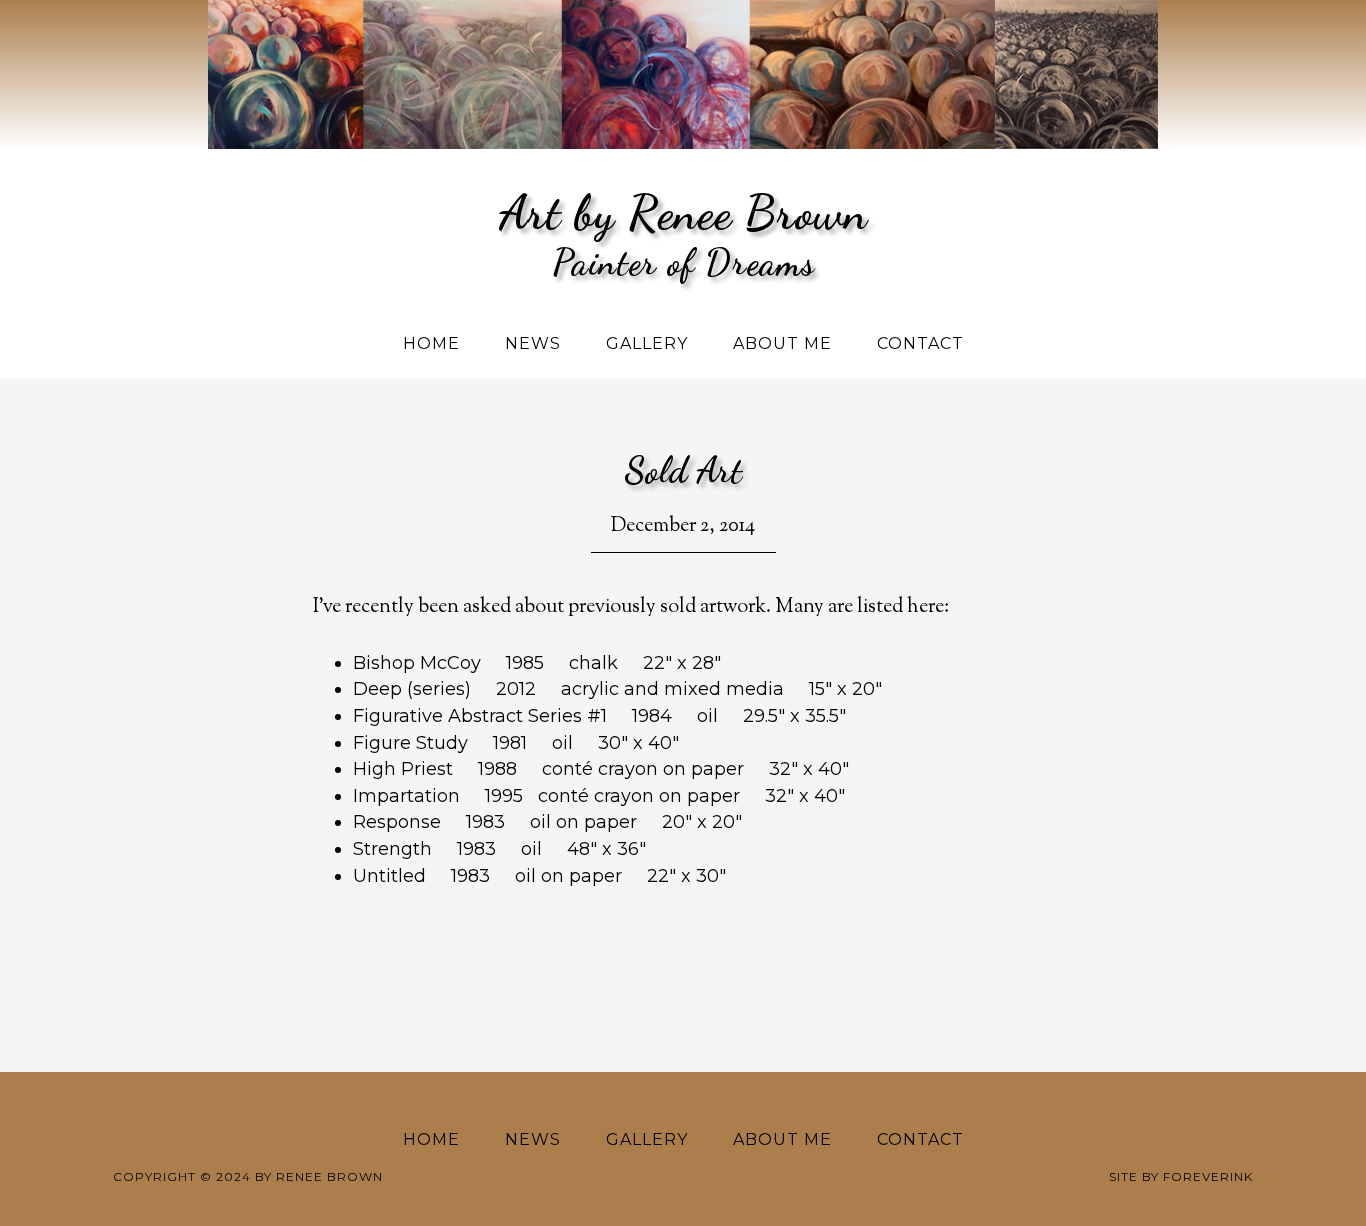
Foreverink (1208, 1176)
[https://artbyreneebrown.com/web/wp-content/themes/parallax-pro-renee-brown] (683, 14)
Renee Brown (329, 1176)
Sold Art (683, 470)
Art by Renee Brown (683, 212)
